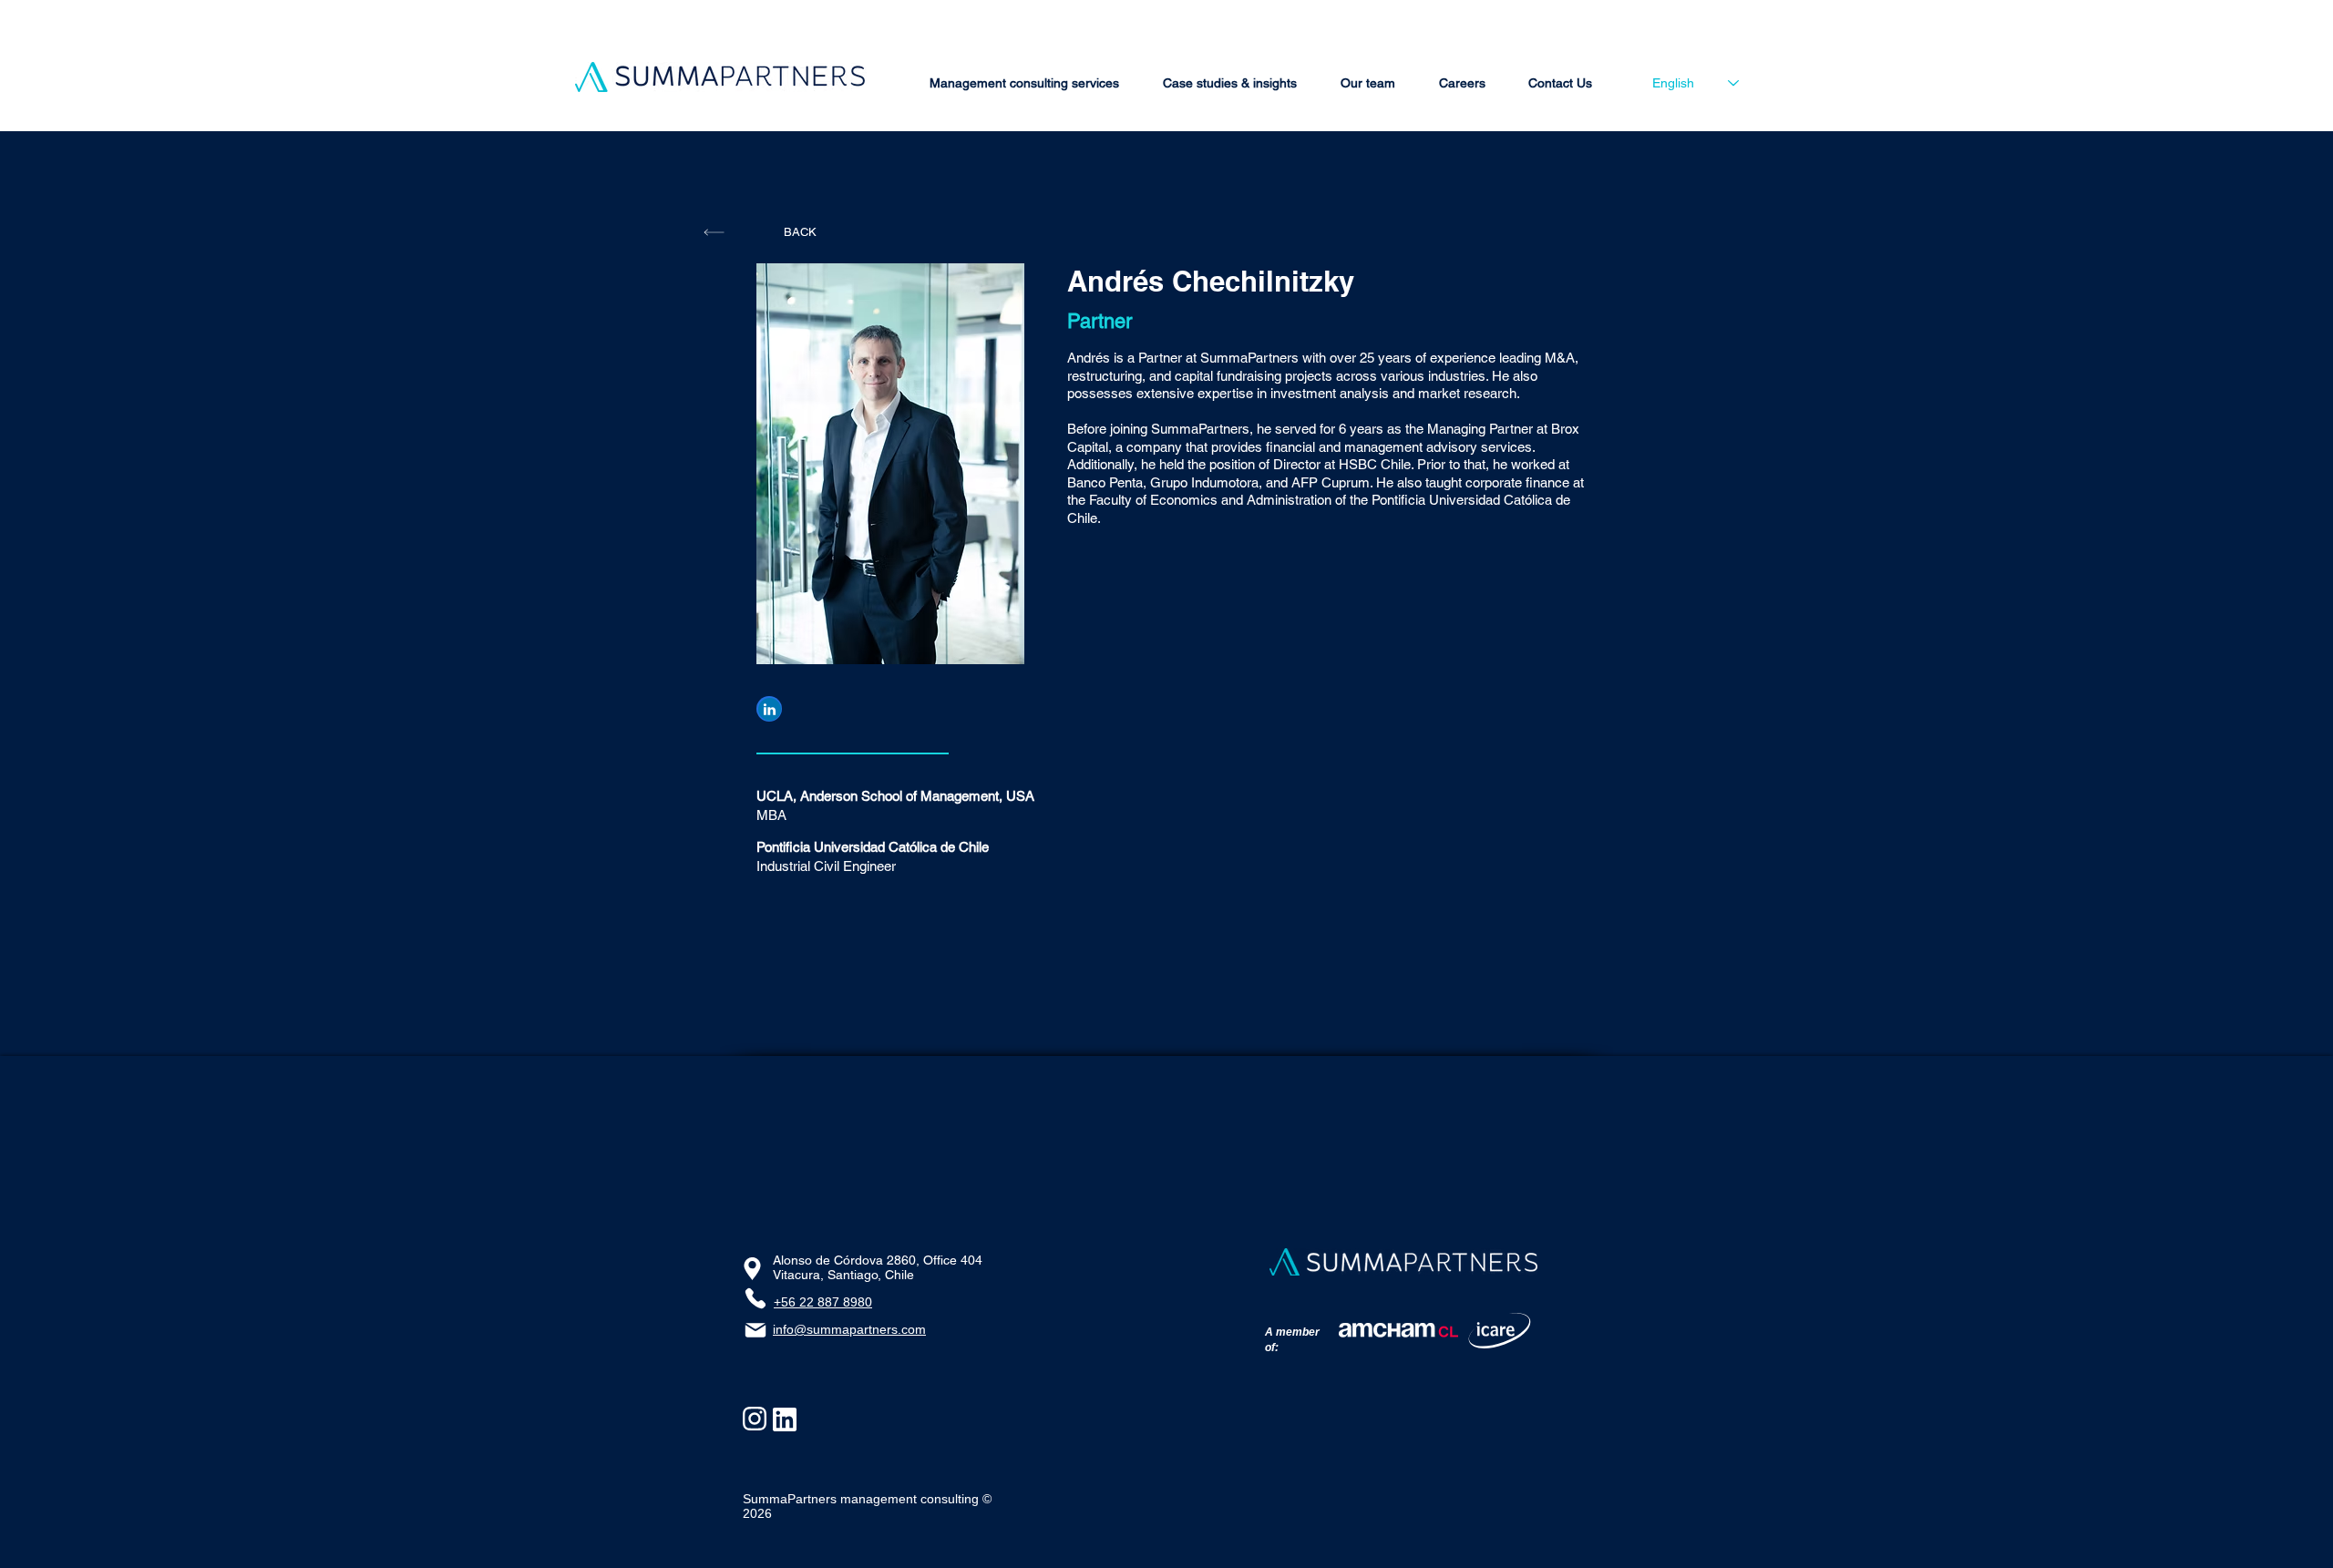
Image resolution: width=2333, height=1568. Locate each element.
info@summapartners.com (849, 1329)
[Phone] (755, 1298)
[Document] (769, 709)
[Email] (755, 1330)
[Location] (752, 1269)
